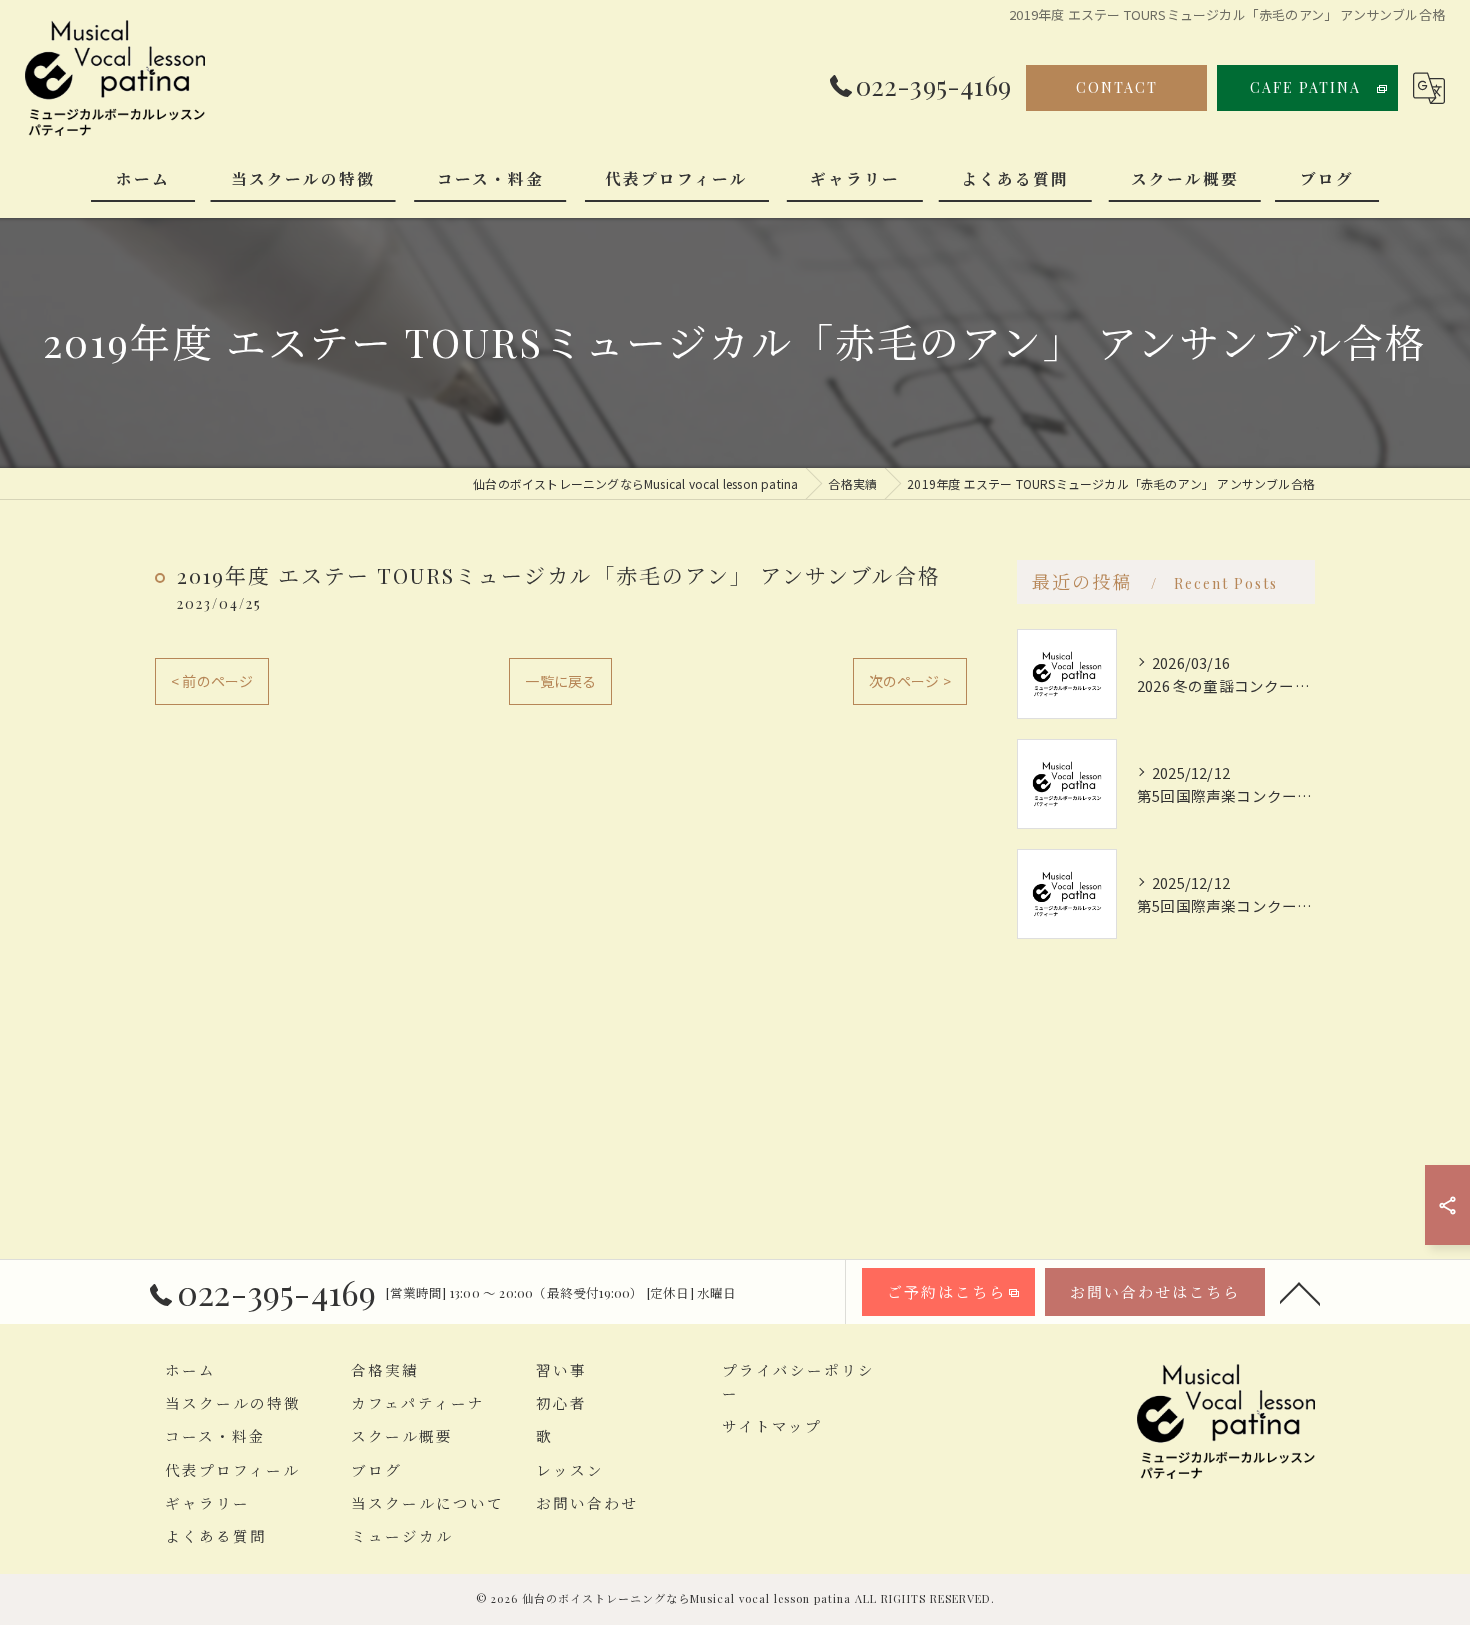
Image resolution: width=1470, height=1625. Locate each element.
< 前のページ (212, 681)
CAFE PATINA (1305, 87)
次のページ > (910, 681)
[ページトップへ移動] (1300, 1292)
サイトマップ (772, 1426)
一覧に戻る (560, 681)
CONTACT (1117, 87)
